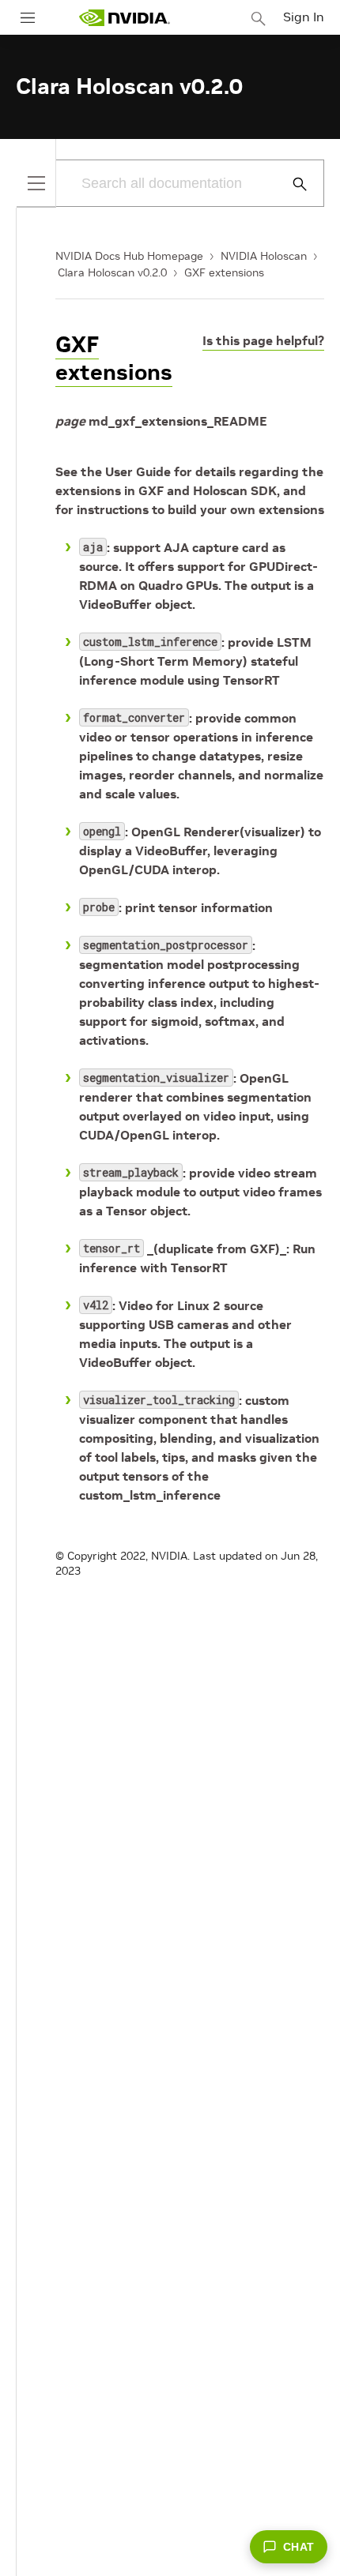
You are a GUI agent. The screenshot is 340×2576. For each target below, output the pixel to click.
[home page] (124, 18)
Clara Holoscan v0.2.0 (112, 272)
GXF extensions (224, 272)
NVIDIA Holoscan (264, 256)
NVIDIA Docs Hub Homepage (129, 256)
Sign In (304, 17)
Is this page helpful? (263, 340)
